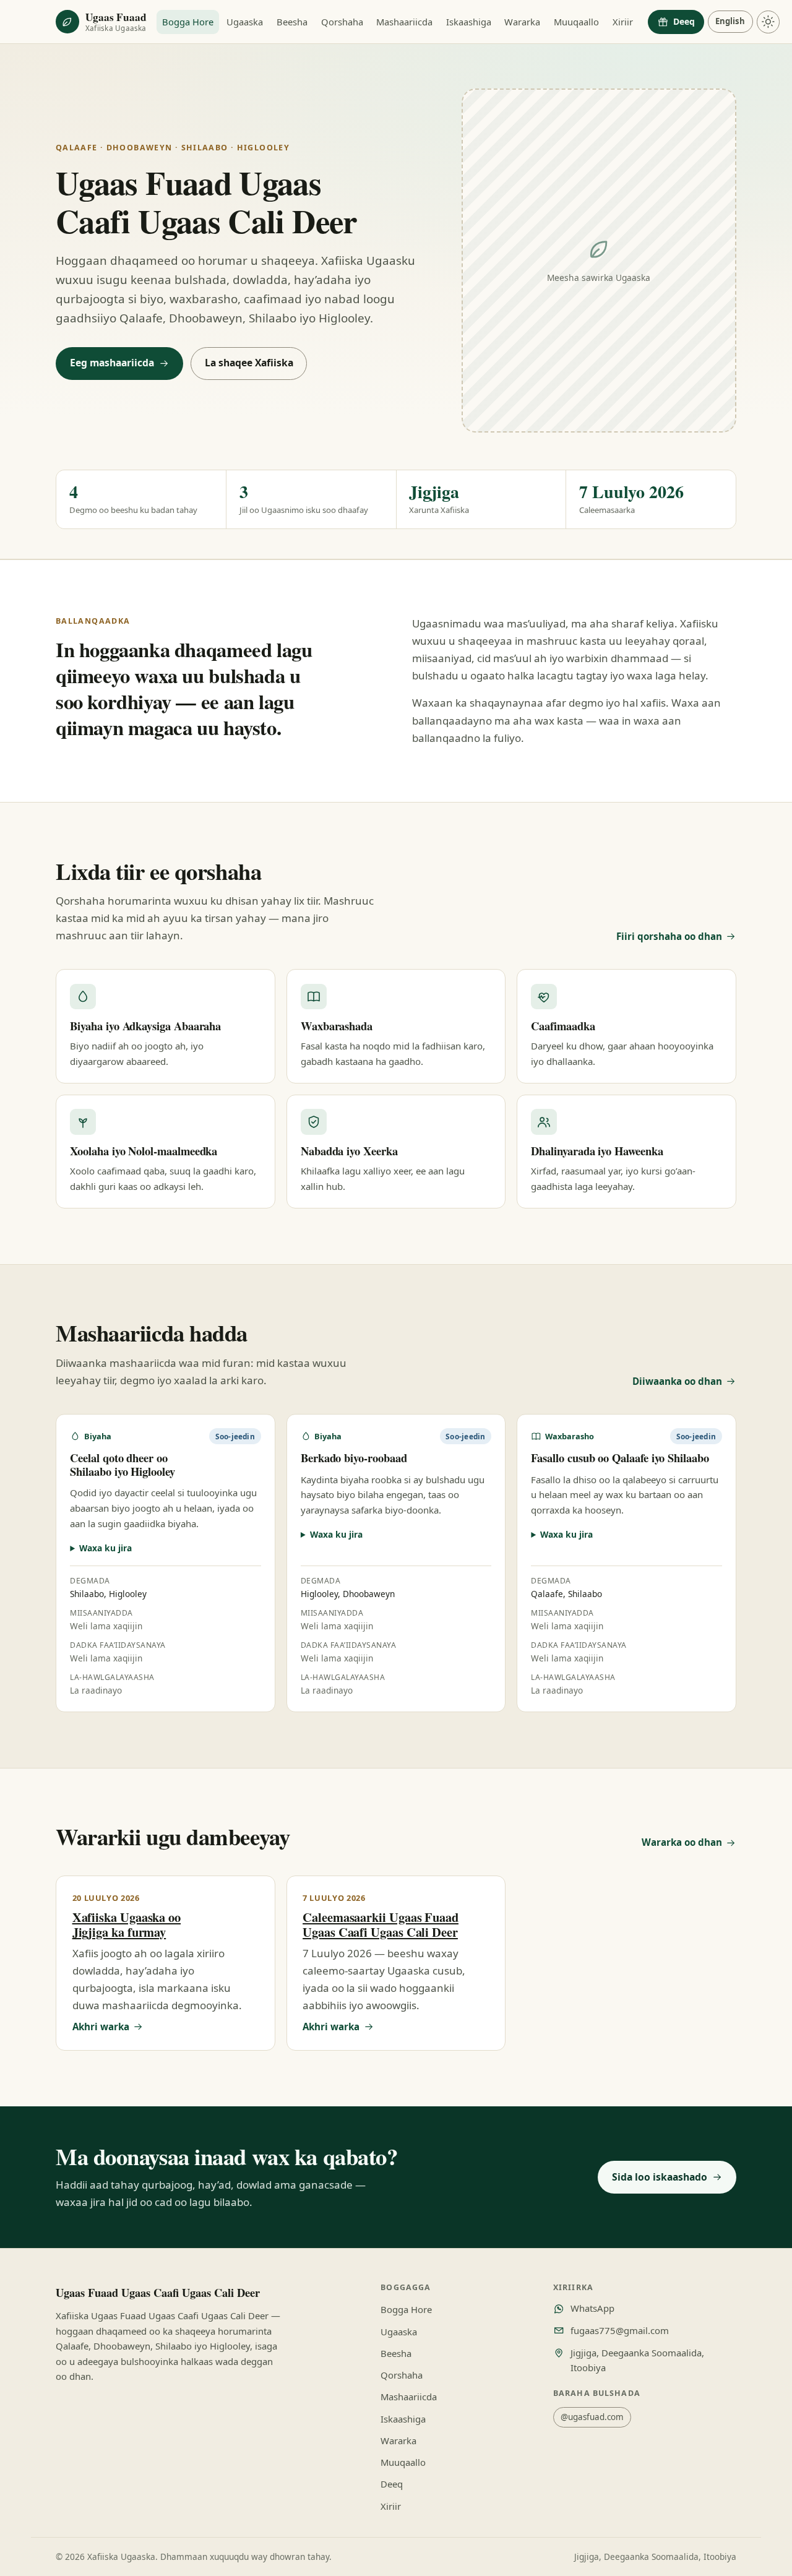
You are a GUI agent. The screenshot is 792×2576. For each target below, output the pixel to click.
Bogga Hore (188, 22)
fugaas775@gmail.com (620, 2330)
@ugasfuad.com (592, 2417)
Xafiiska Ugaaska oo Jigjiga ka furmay (127, 1924)
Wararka (522, 22)
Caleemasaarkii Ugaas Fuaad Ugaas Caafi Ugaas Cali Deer (381, 1924)
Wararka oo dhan (682, 1842)
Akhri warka (101, 2027)
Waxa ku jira (105, 1548)
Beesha (292, 22)
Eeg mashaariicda (112, 363)
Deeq (684, 21)
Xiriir (623, 22)
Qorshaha (342, 22)
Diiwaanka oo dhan (677, 1381)
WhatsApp (592, 2308)
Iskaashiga (469, 22)
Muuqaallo (576, 22)
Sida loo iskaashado (660, 2177)
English (730, 21)
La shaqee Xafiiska (249, 363)
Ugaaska (245, 22)
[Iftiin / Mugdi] (768, 22)
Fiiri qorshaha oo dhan (669, 936)
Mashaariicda (404, 22)
